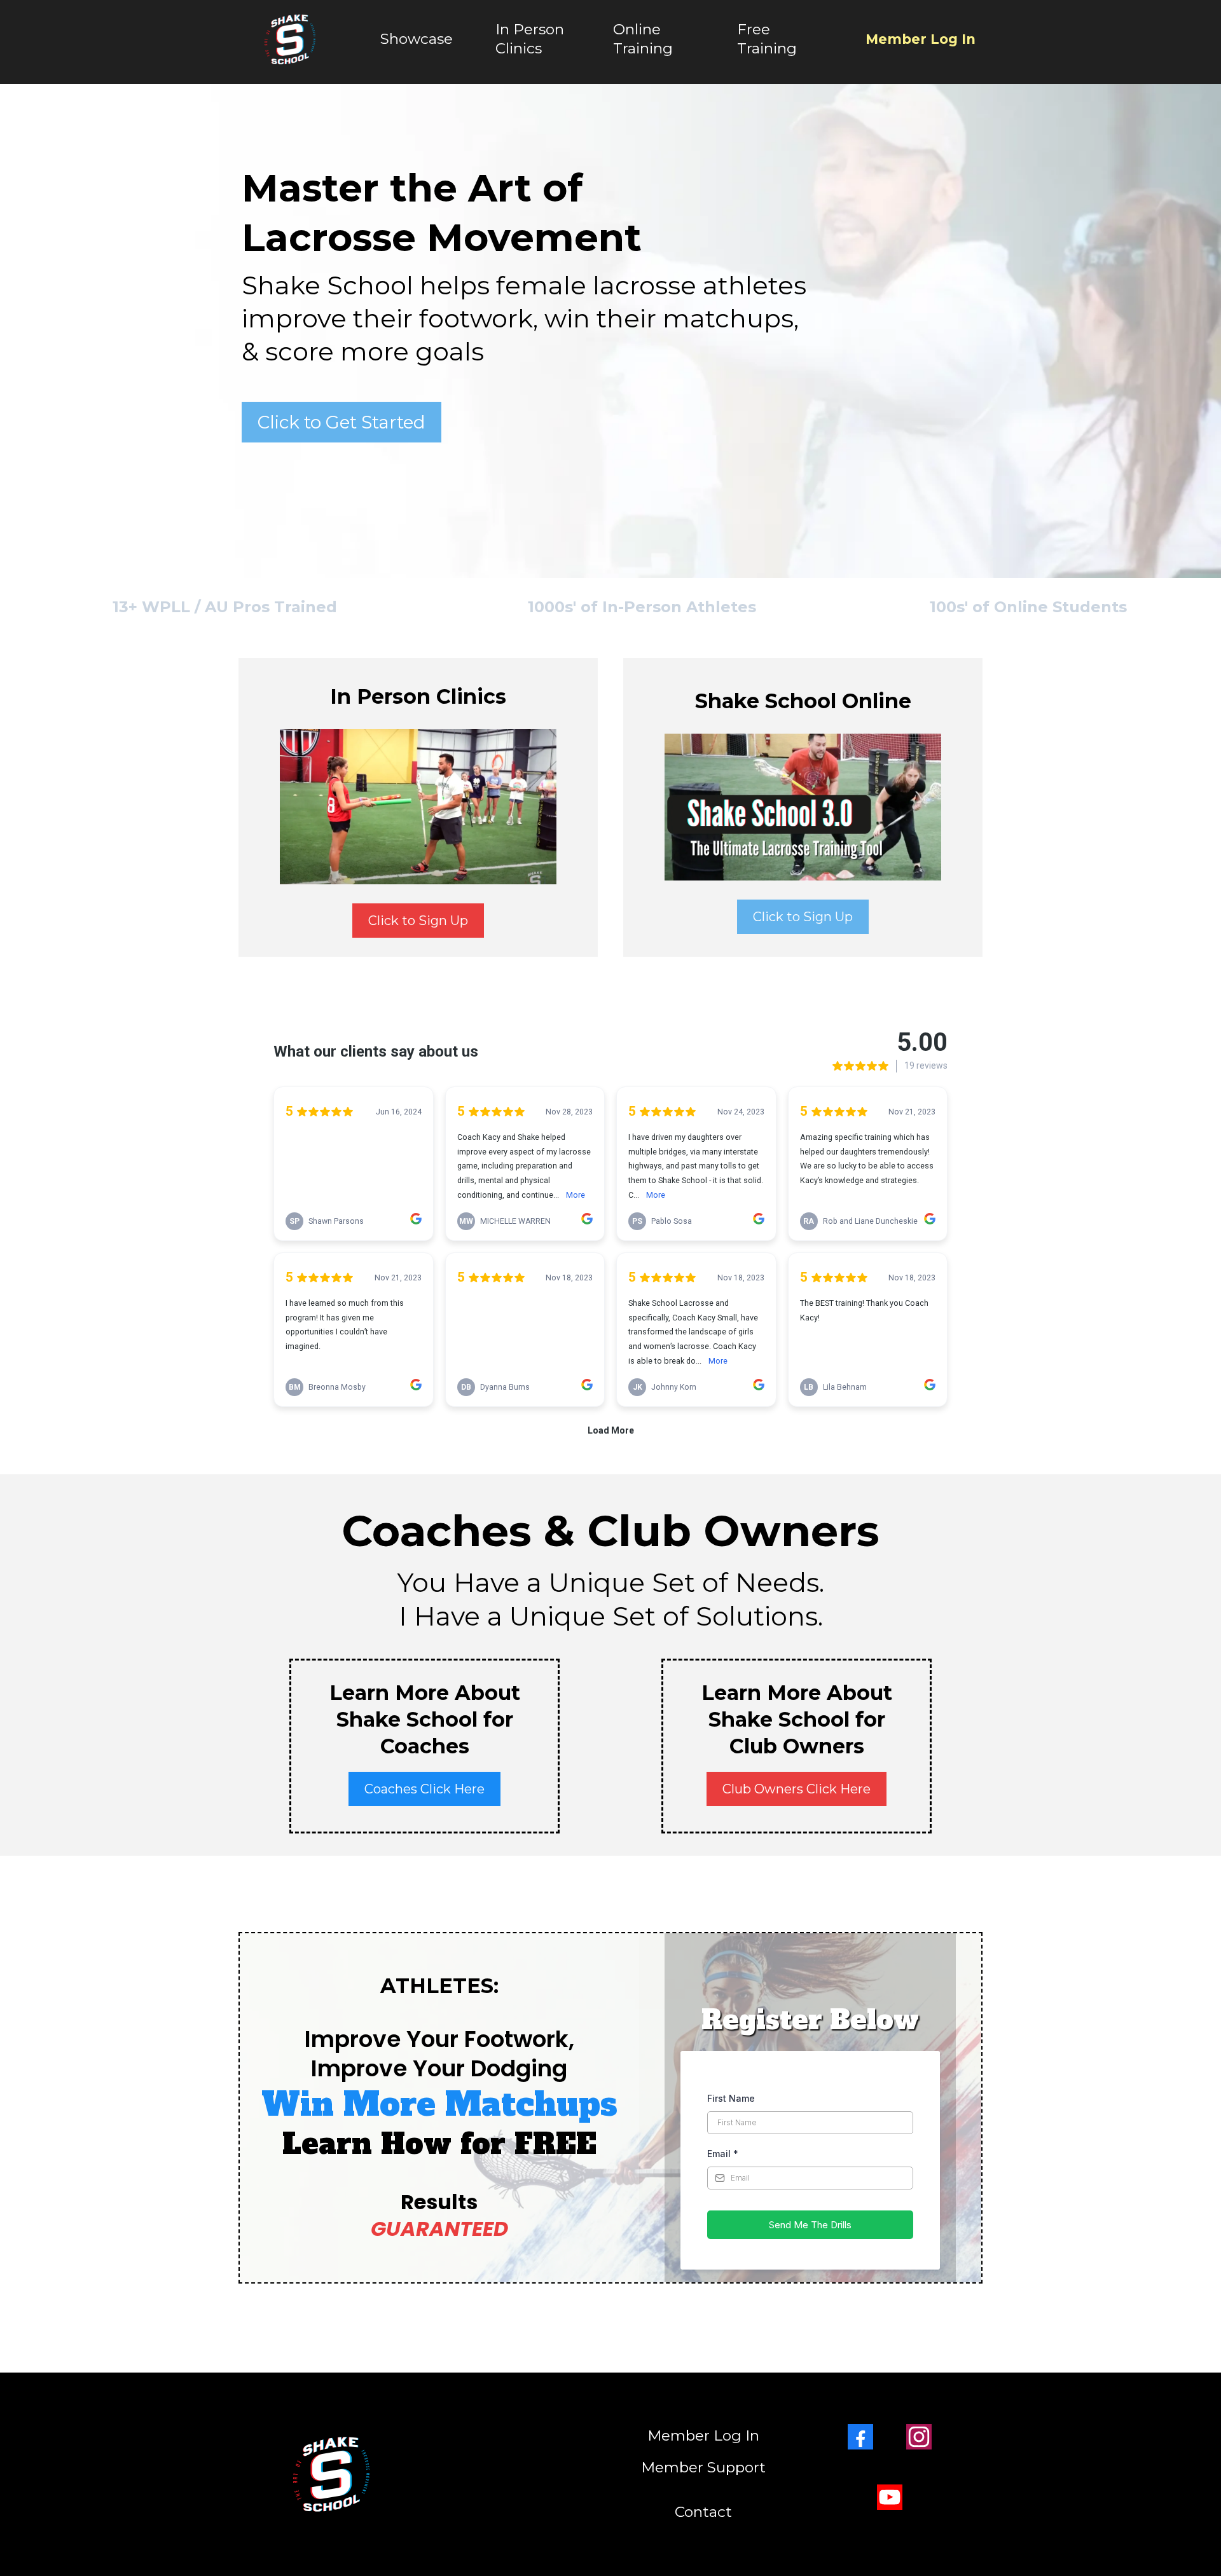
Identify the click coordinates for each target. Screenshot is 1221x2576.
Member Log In (921, 39)
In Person (530, 29)
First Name (731, 2098)
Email (723, 2154)
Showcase (417, 39)
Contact (703, 2512)
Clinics (519, 48)
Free (754, 29)
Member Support (703, 2467)
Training (643, 48)
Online (637, 29)
